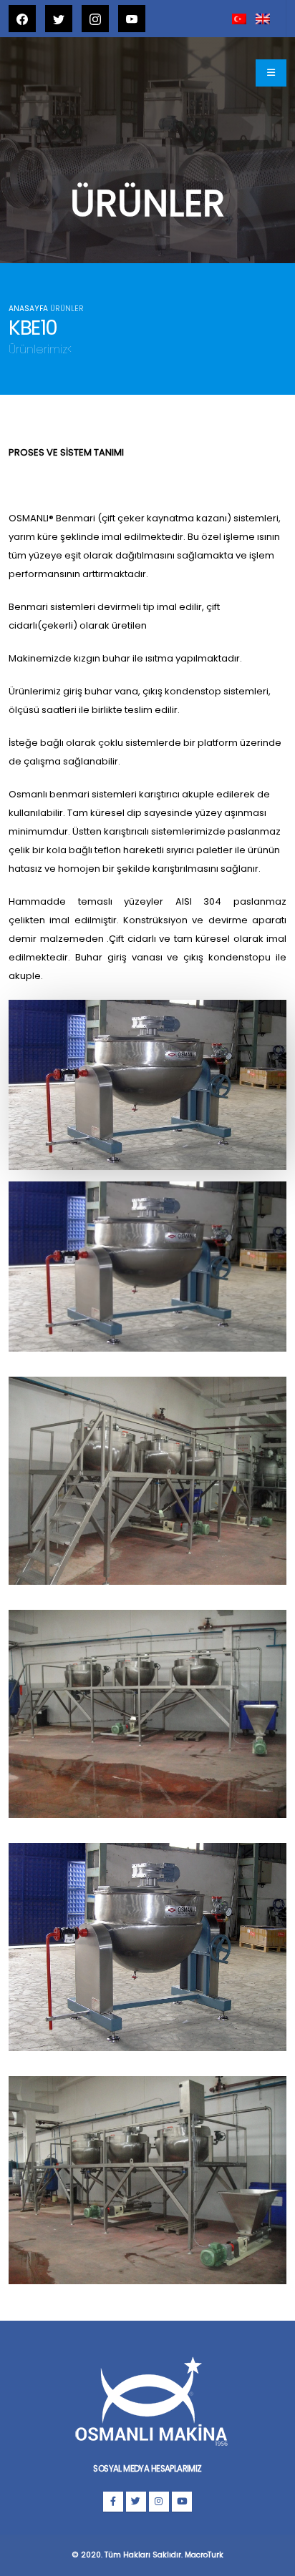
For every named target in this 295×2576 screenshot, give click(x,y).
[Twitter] (136, 2502)
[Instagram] (159, 2502)
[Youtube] (182, 2502)
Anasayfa (28, 309)
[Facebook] (113, 2502)
